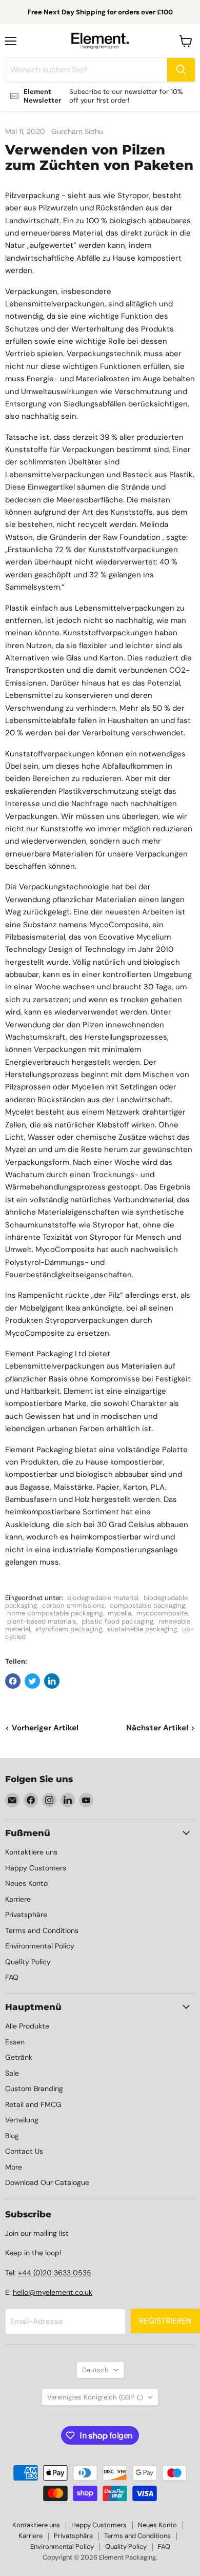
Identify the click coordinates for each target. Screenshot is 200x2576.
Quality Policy (28, 1962)
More (14, 2167)
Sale (12, 2073)
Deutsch (95, 2370)
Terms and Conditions (42, 1930)
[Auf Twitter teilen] (32, 1681)
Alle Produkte (27, 2026)
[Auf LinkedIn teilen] (52, 1681)
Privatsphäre (26, 1915)
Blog (12, 2136)
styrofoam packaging (69, 1629)
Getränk (19, 2057)
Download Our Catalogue (47, 2182)
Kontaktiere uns (31, 1852)
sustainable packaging (142, 1629)
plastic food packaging (117, 1621)
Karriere (18, 1899)
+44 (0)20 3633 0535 (55, 2273)
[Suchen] (181, 70)
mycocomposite (162, 1613)
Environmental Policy (40, 1946)
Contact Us (24, 2151)
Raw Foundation (132, 537)
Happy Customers (36, 1868)
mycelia (119, 1613)
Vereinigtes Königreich (95, 2397)
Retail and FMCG (33, 2104)
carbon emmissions (73, 1605)
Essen (15, 2042)
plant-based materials (42, 1621)
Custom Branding (34, 2089)
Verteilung (22, 2120)
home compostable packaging (55, 1613)
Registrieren (165, 2321)
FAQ (12, 1977)
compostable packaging (147, 1605)
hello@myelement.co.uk (53, 2292)
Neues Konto (26, 1883)
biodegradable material (103, 1598)
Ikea (73, 1308)
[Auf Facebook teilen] (13, 1681)
